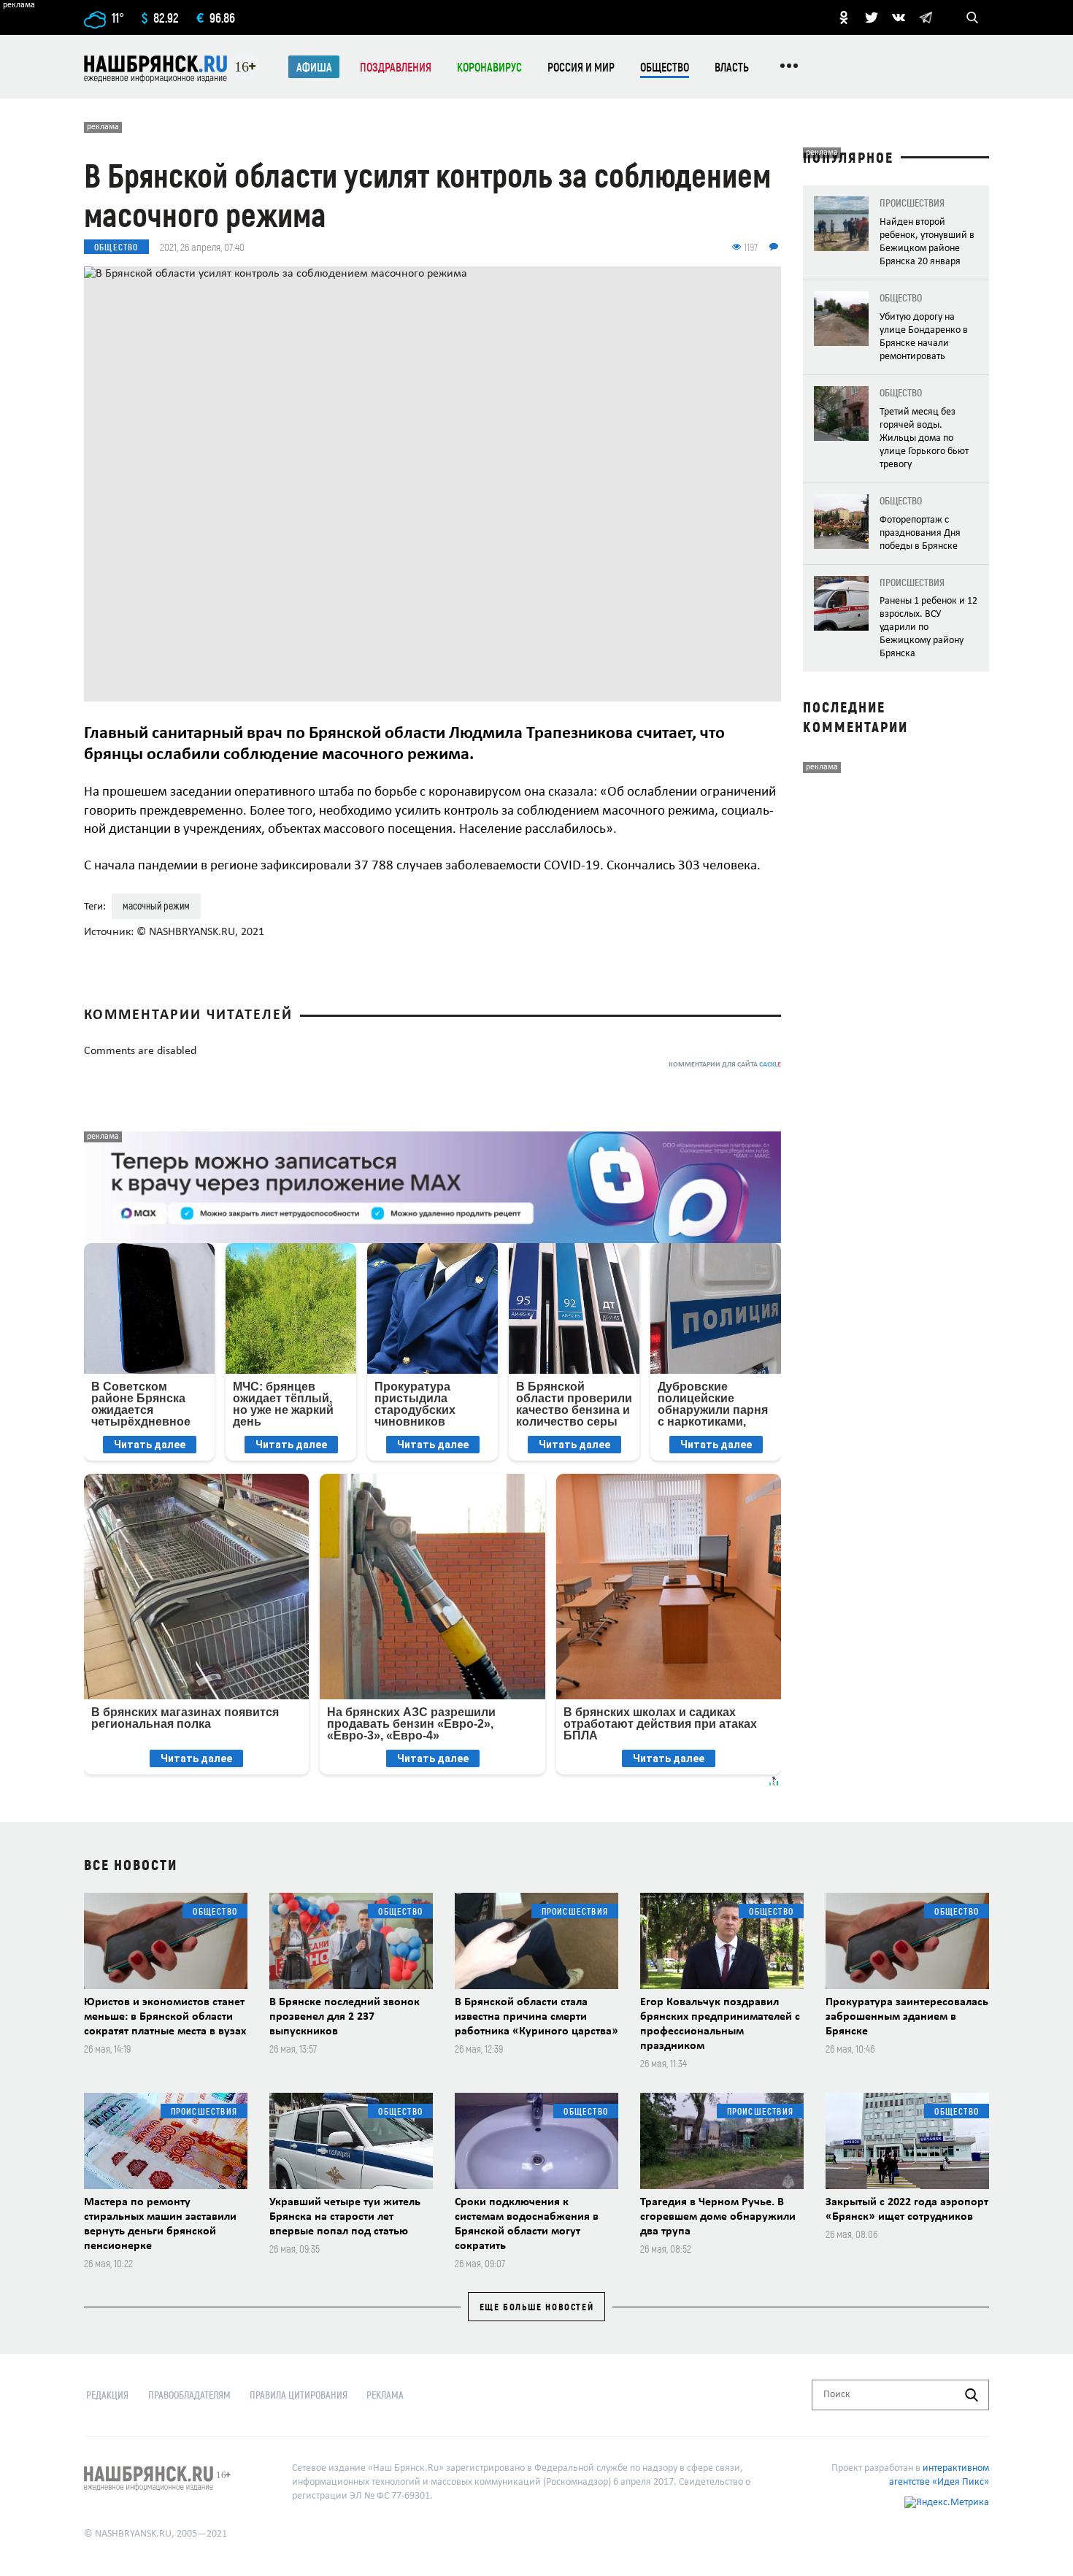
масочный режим (156, 906)
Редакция (107, 2395)
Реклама (385, 2395)
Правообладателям (189, 2395)
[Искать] (972, 2395)
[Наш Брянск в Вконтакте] (899, 18)
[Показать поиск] (972, 18)
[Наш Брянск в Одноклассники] (844, 18)
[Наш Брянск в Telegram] (926, 18)
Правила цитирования (299, 2395)
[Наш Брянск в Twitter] (872, 18)
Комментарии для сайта (725, 1065)
